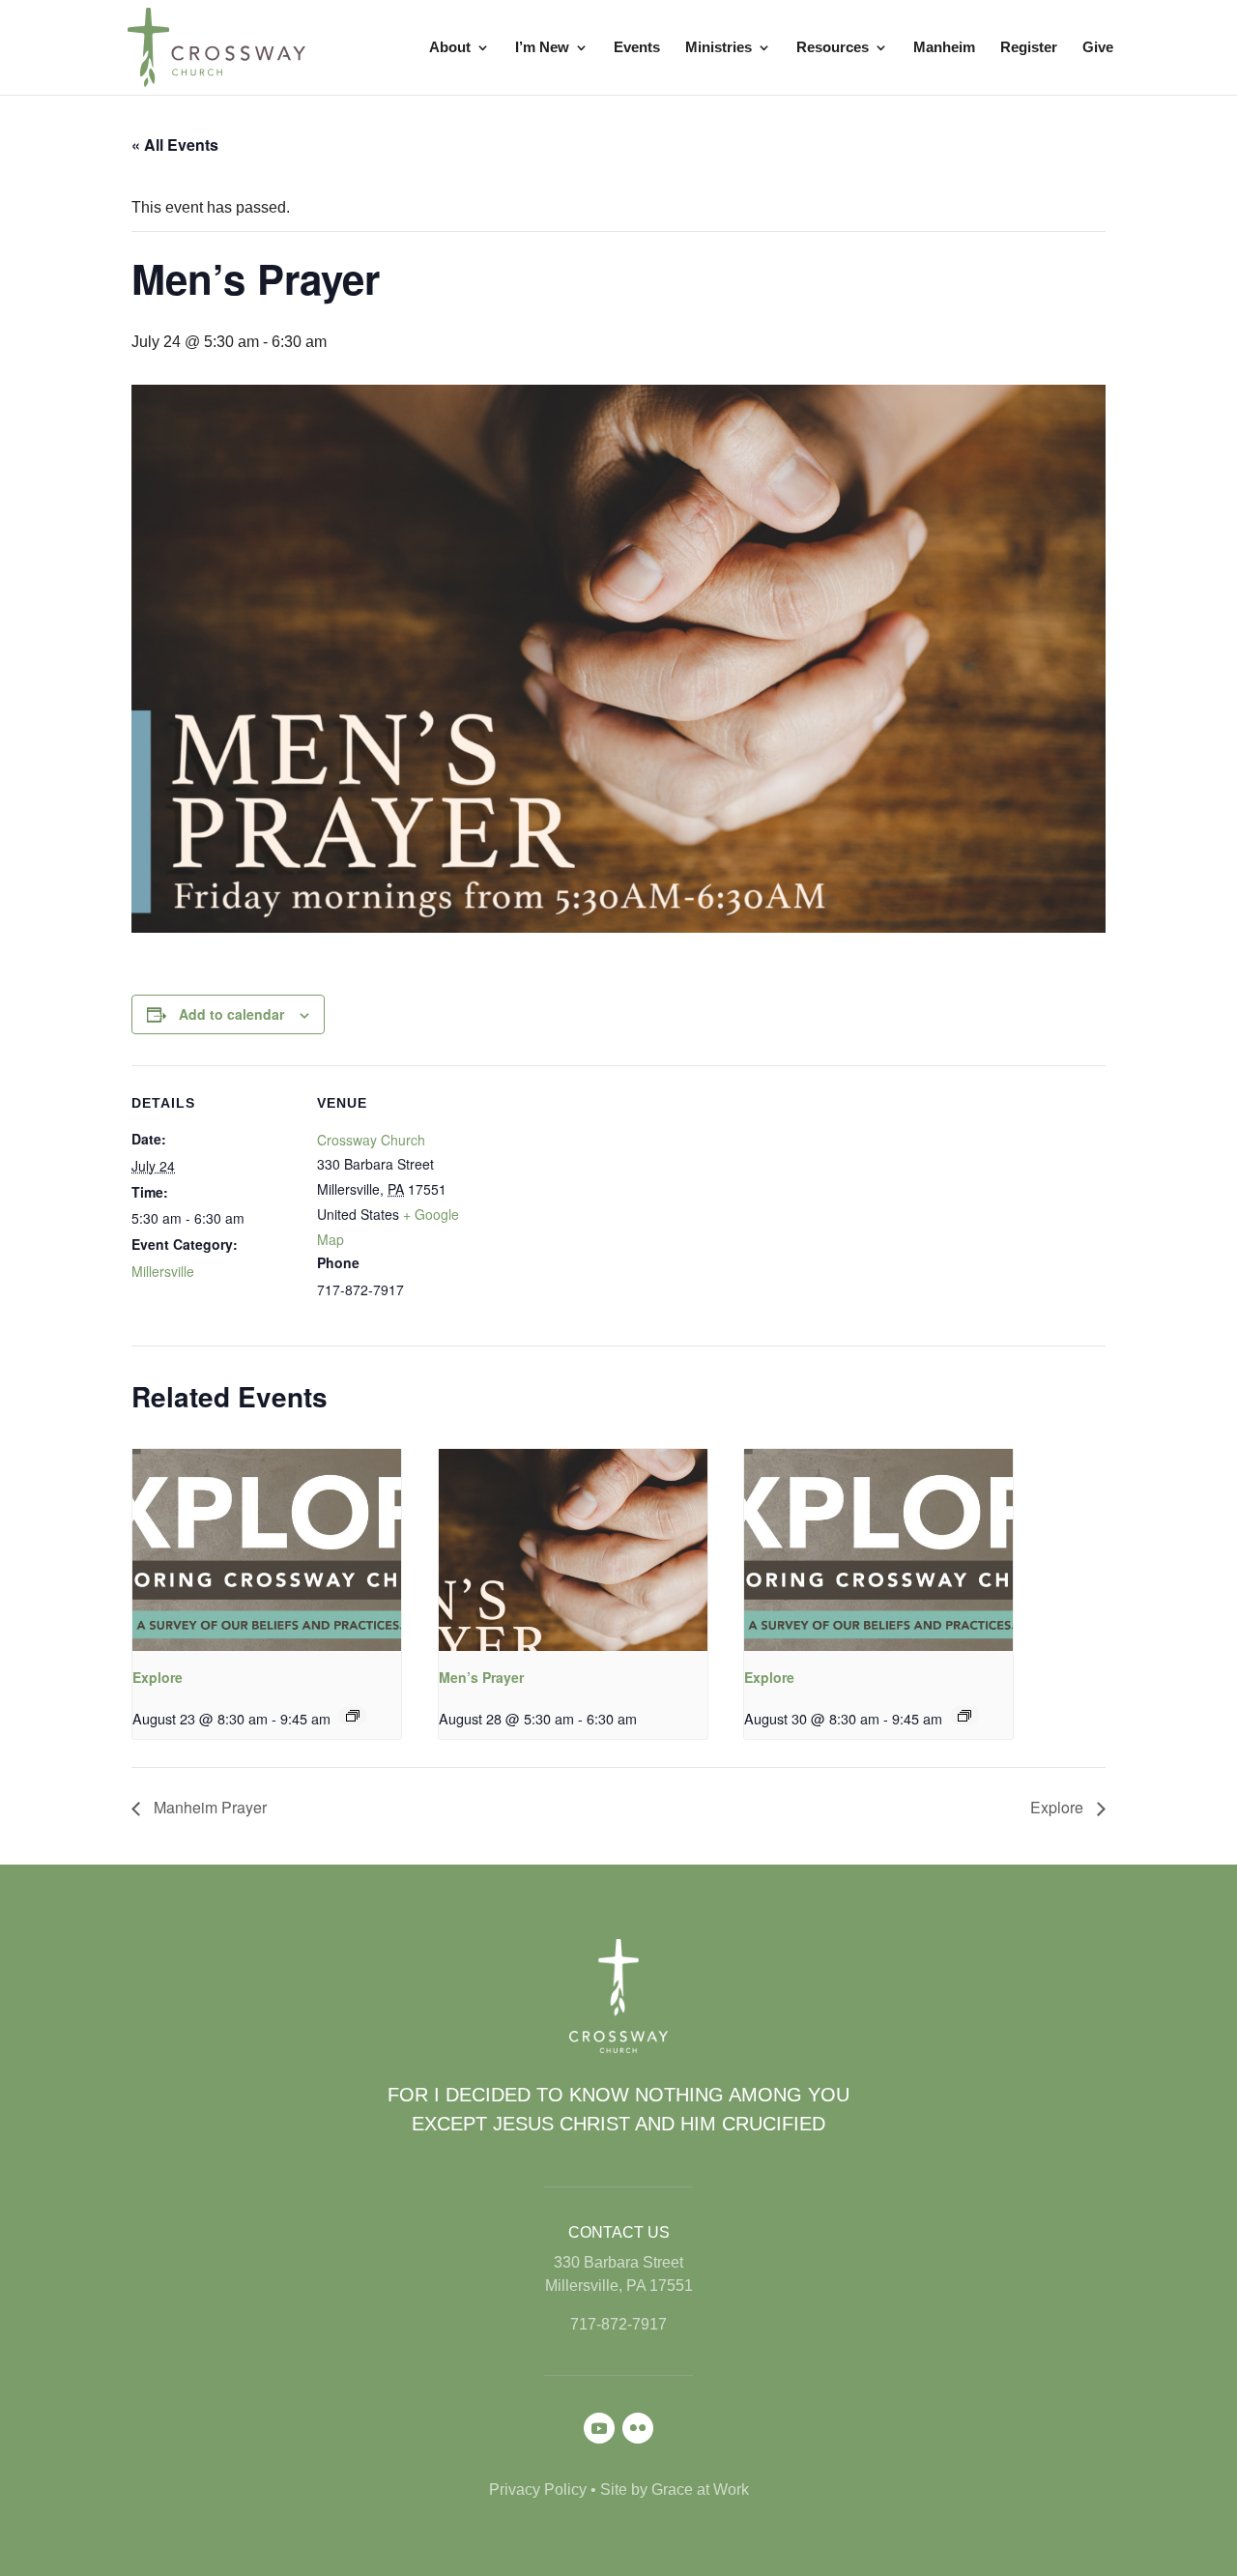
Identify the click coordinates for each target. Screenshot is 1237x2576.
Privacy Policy (538, 2489)
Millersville (163, 1271)
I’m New (542, 48)
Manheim (944, 48)
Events (637, 48)
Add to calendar (231, 1014)
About (450, 48)
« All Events (175, 145)
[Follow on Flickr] (638, 2428)
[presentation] (267, 1549)
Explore (158, 1677)
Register (1029, 48)
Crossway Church (371, 1140)
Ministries (719, 48)
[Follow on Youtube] (599, 2428)
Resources (833, 48)
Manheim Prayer (208, 1807)
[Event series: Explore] (353, 1716)
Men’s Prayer (481, 1677)
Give (1098, 48)
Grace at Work (700, 2489)
